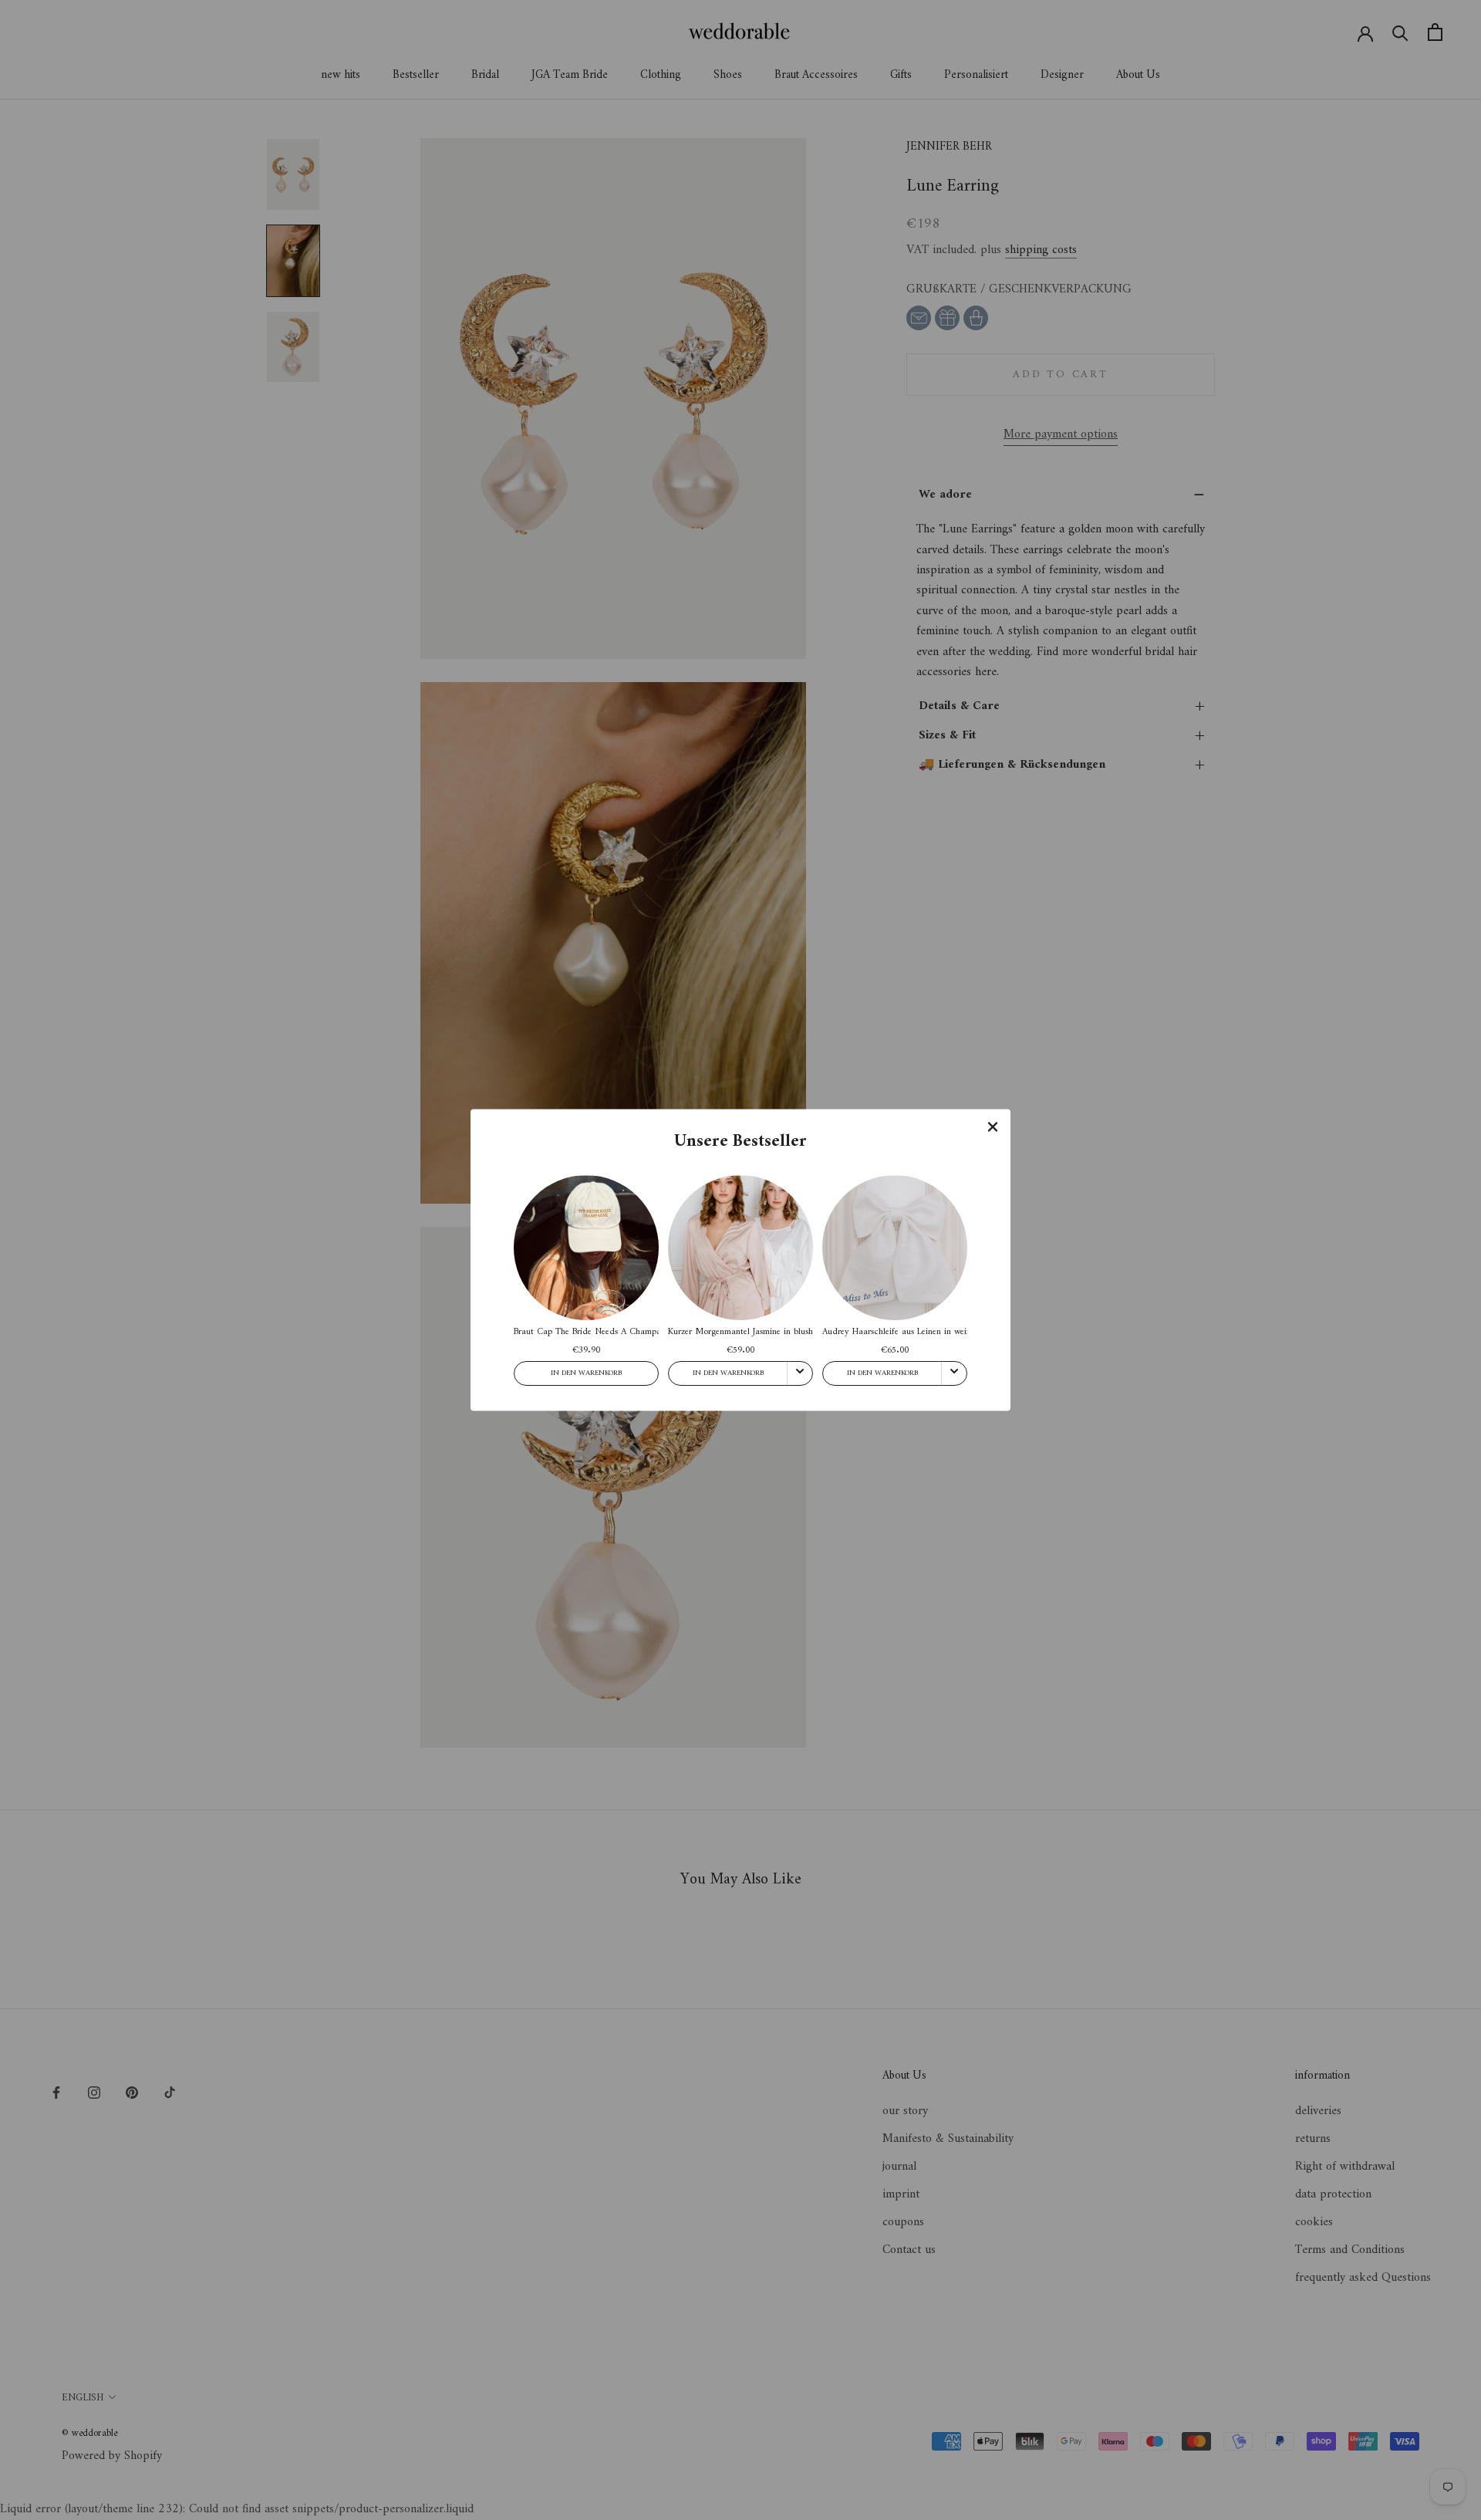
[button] (993, 1127)
